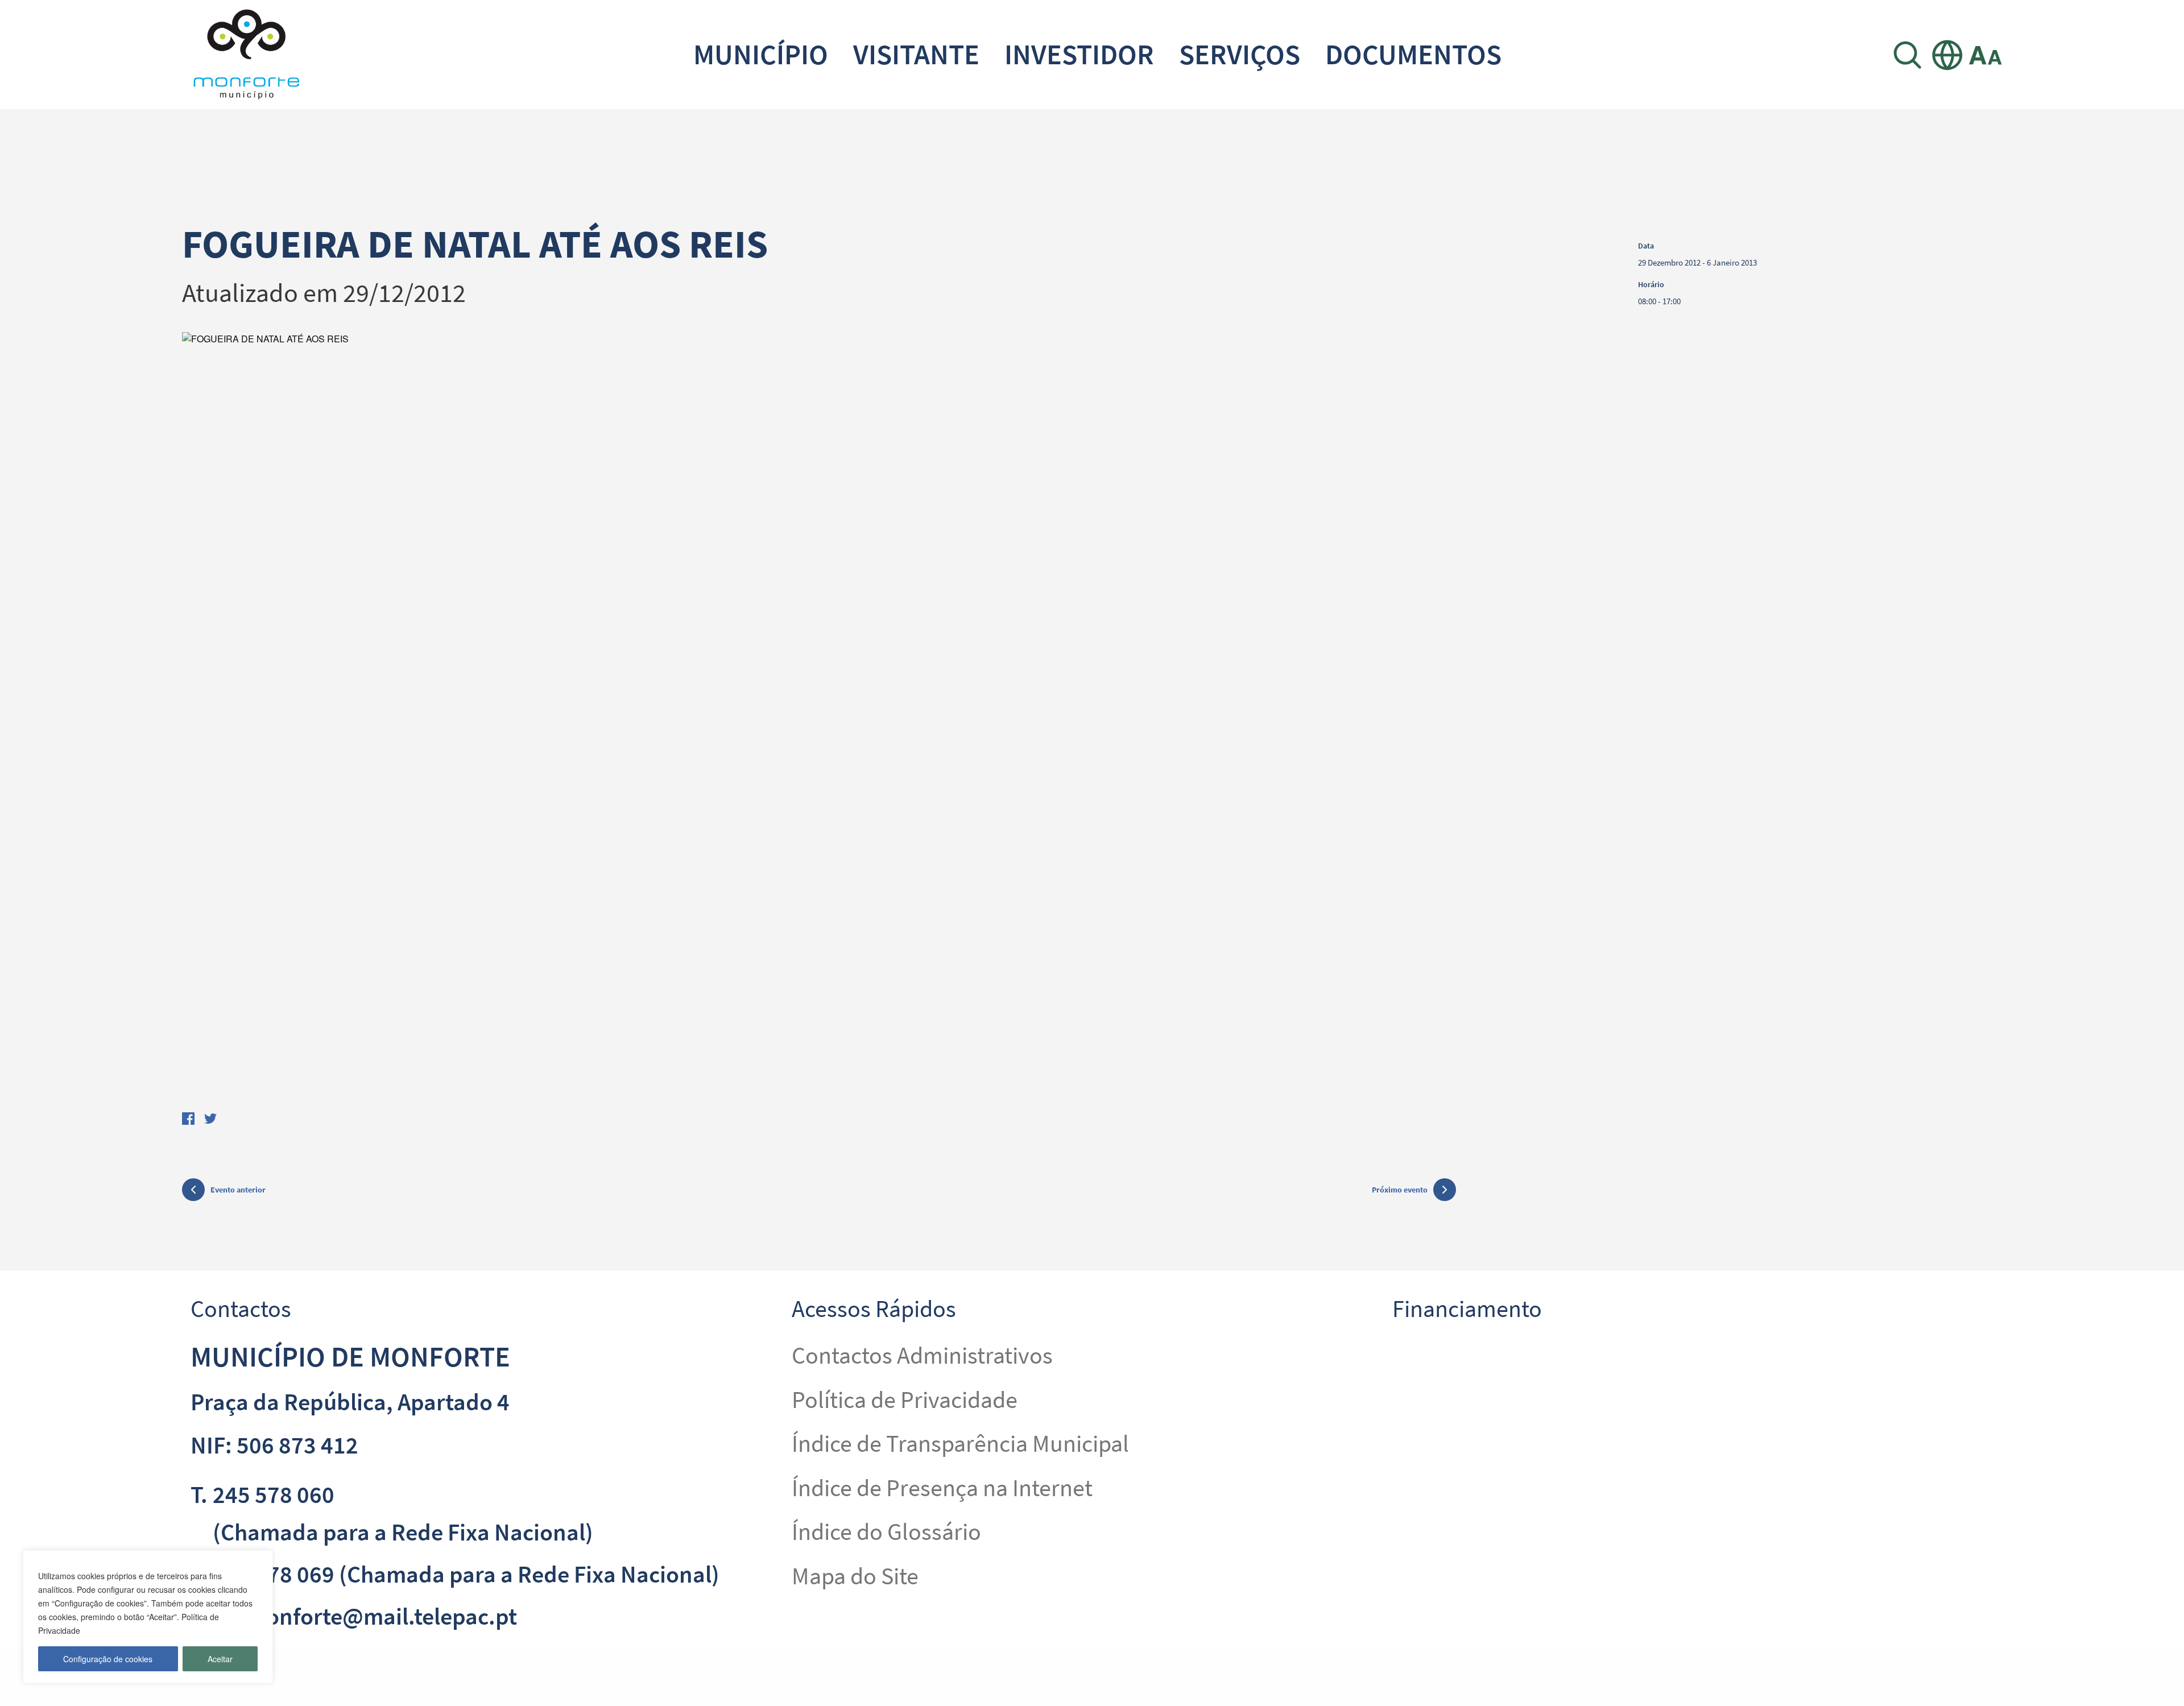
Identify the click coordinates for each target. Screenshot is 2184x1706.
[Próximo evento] (1445, 1190)
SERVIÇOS (1240, 54)
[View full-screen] (819, 714)
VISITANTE (916, 54)
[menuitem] (761, 55)
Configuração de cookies (108, 1659)
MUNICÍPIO (761, 54)
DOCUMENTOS (1413, 54)
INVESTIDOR (1079, 54)
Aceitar (220, 1659)
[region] (148, 1617)
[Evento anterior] (193, 1191)
